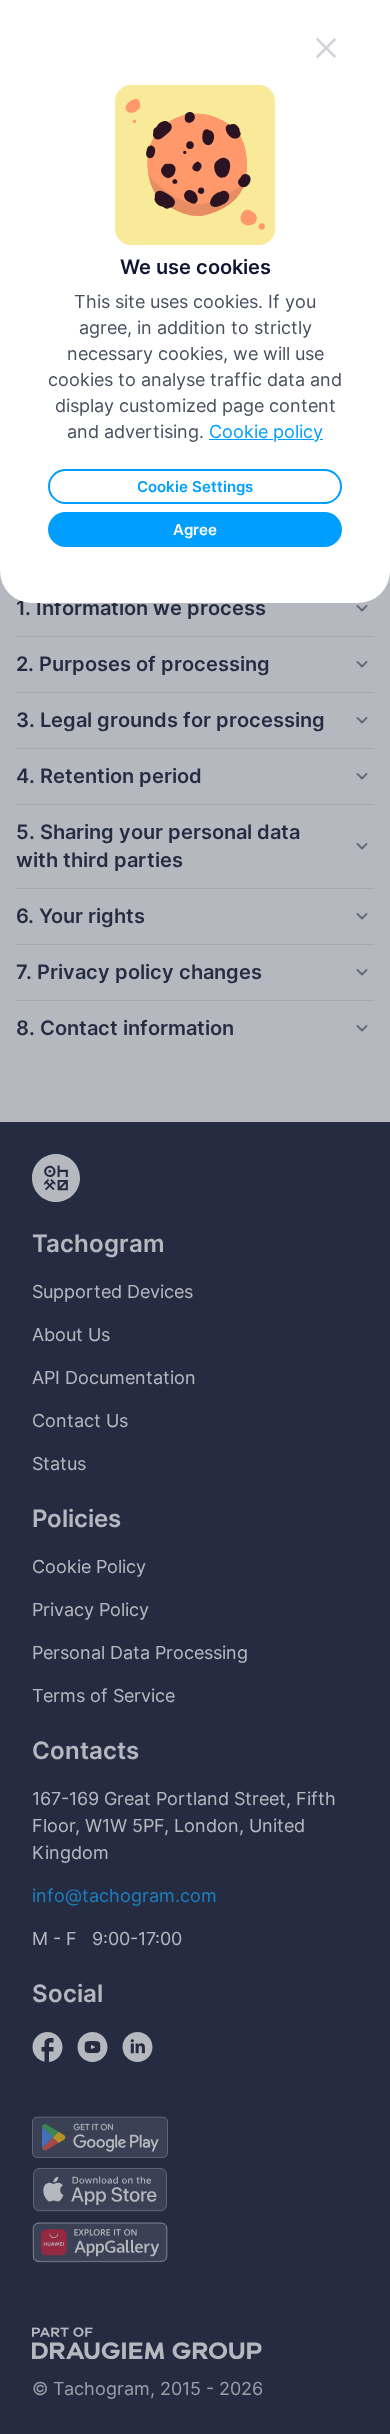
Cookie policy (266, 431)
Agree (195, 529)
